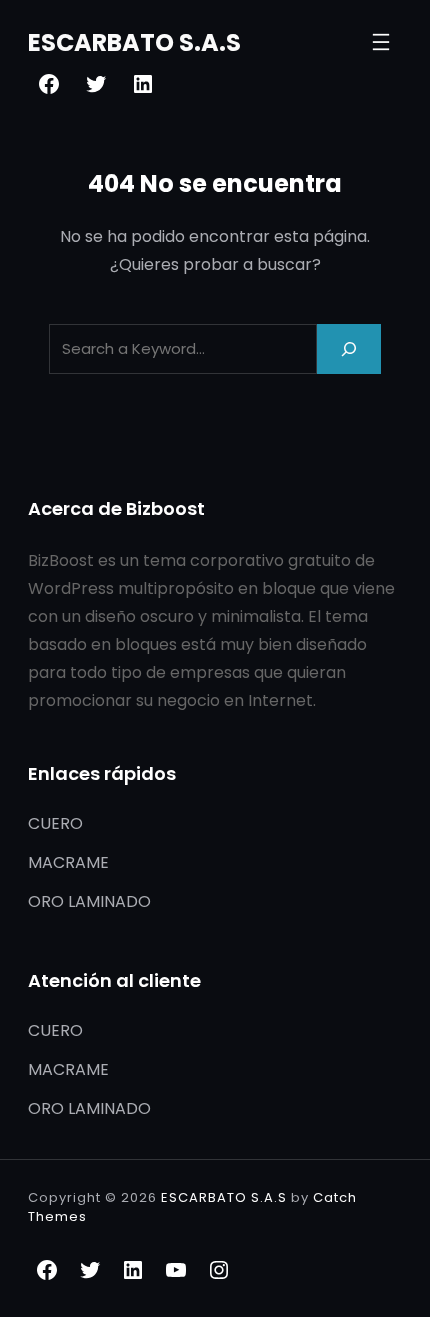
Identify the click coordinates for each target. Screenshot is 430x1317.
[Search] (349, 348)
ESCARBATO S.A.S (134, 42)
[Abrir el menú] (381, 42)
